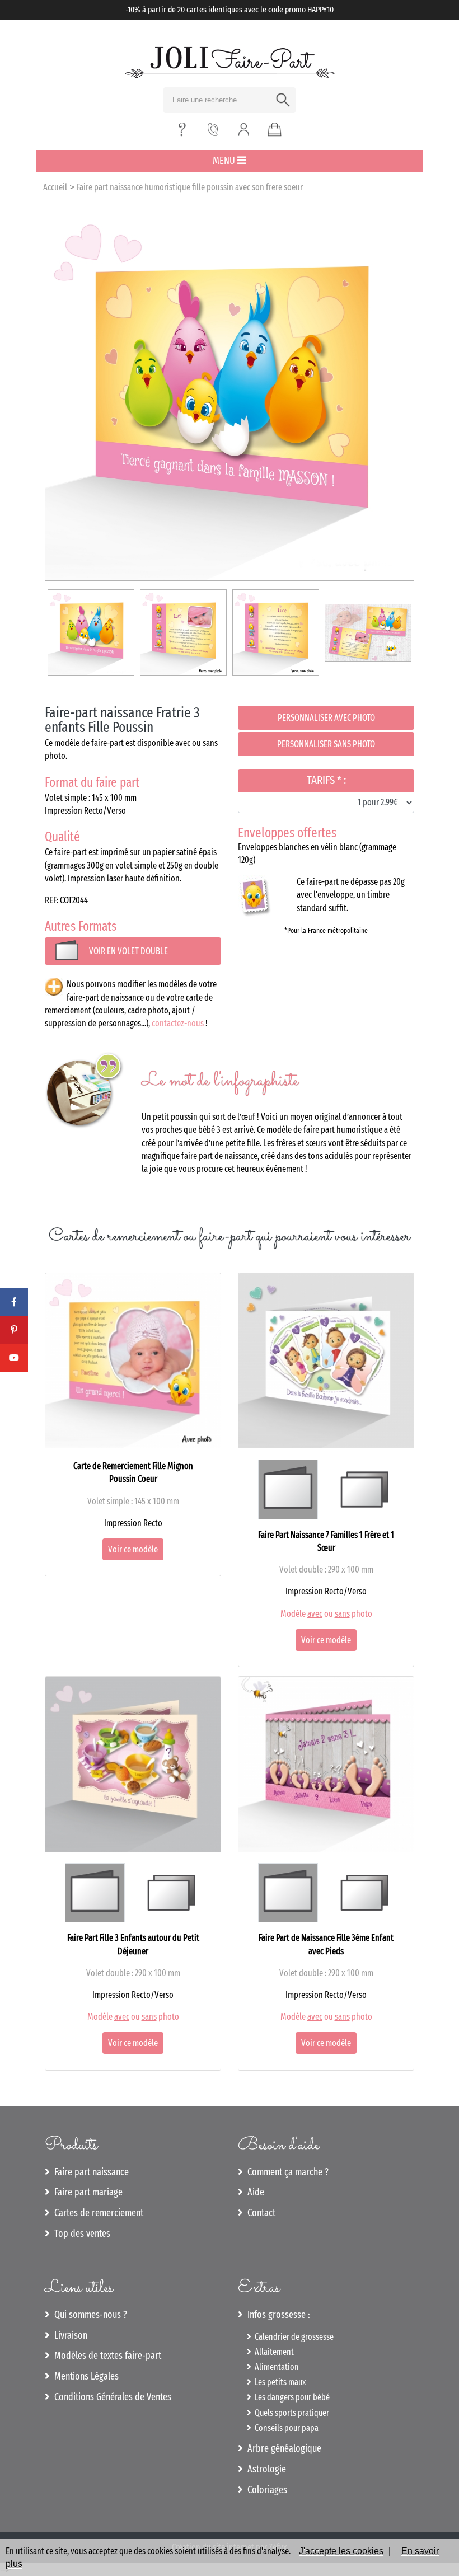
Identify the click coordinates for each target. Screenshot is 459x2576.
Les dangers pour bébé (291, 2397)
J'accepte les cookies (341, 2551)
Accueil (55, 187)
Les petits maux (278, 2382)
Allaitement (273, 2352)
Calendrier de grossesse (292, 2337)
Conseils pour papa (285, 2428)
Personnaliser (326, 718)
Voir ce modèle (133, 1549)
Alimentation (275, 2367)
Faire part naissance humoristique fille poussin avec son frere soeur (190, 187)
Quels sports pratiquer (290, 2413)
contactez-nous (178, 1023)
